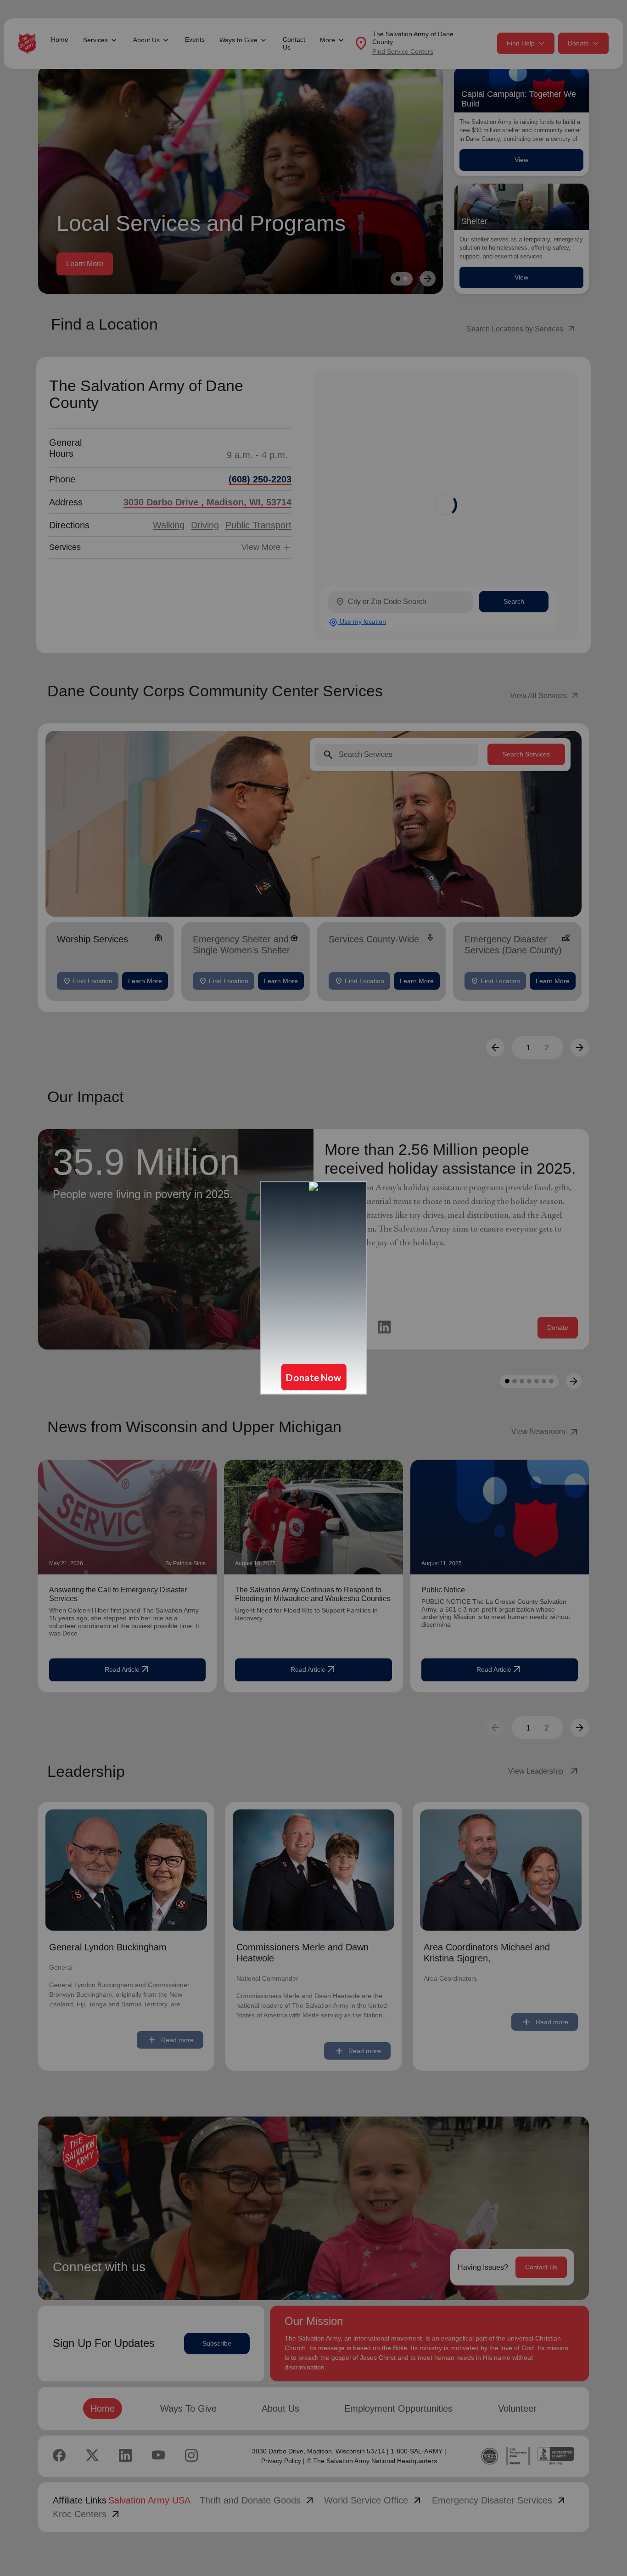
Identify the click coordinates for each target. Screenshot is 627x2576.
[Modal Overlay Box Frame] (313, 1288)
